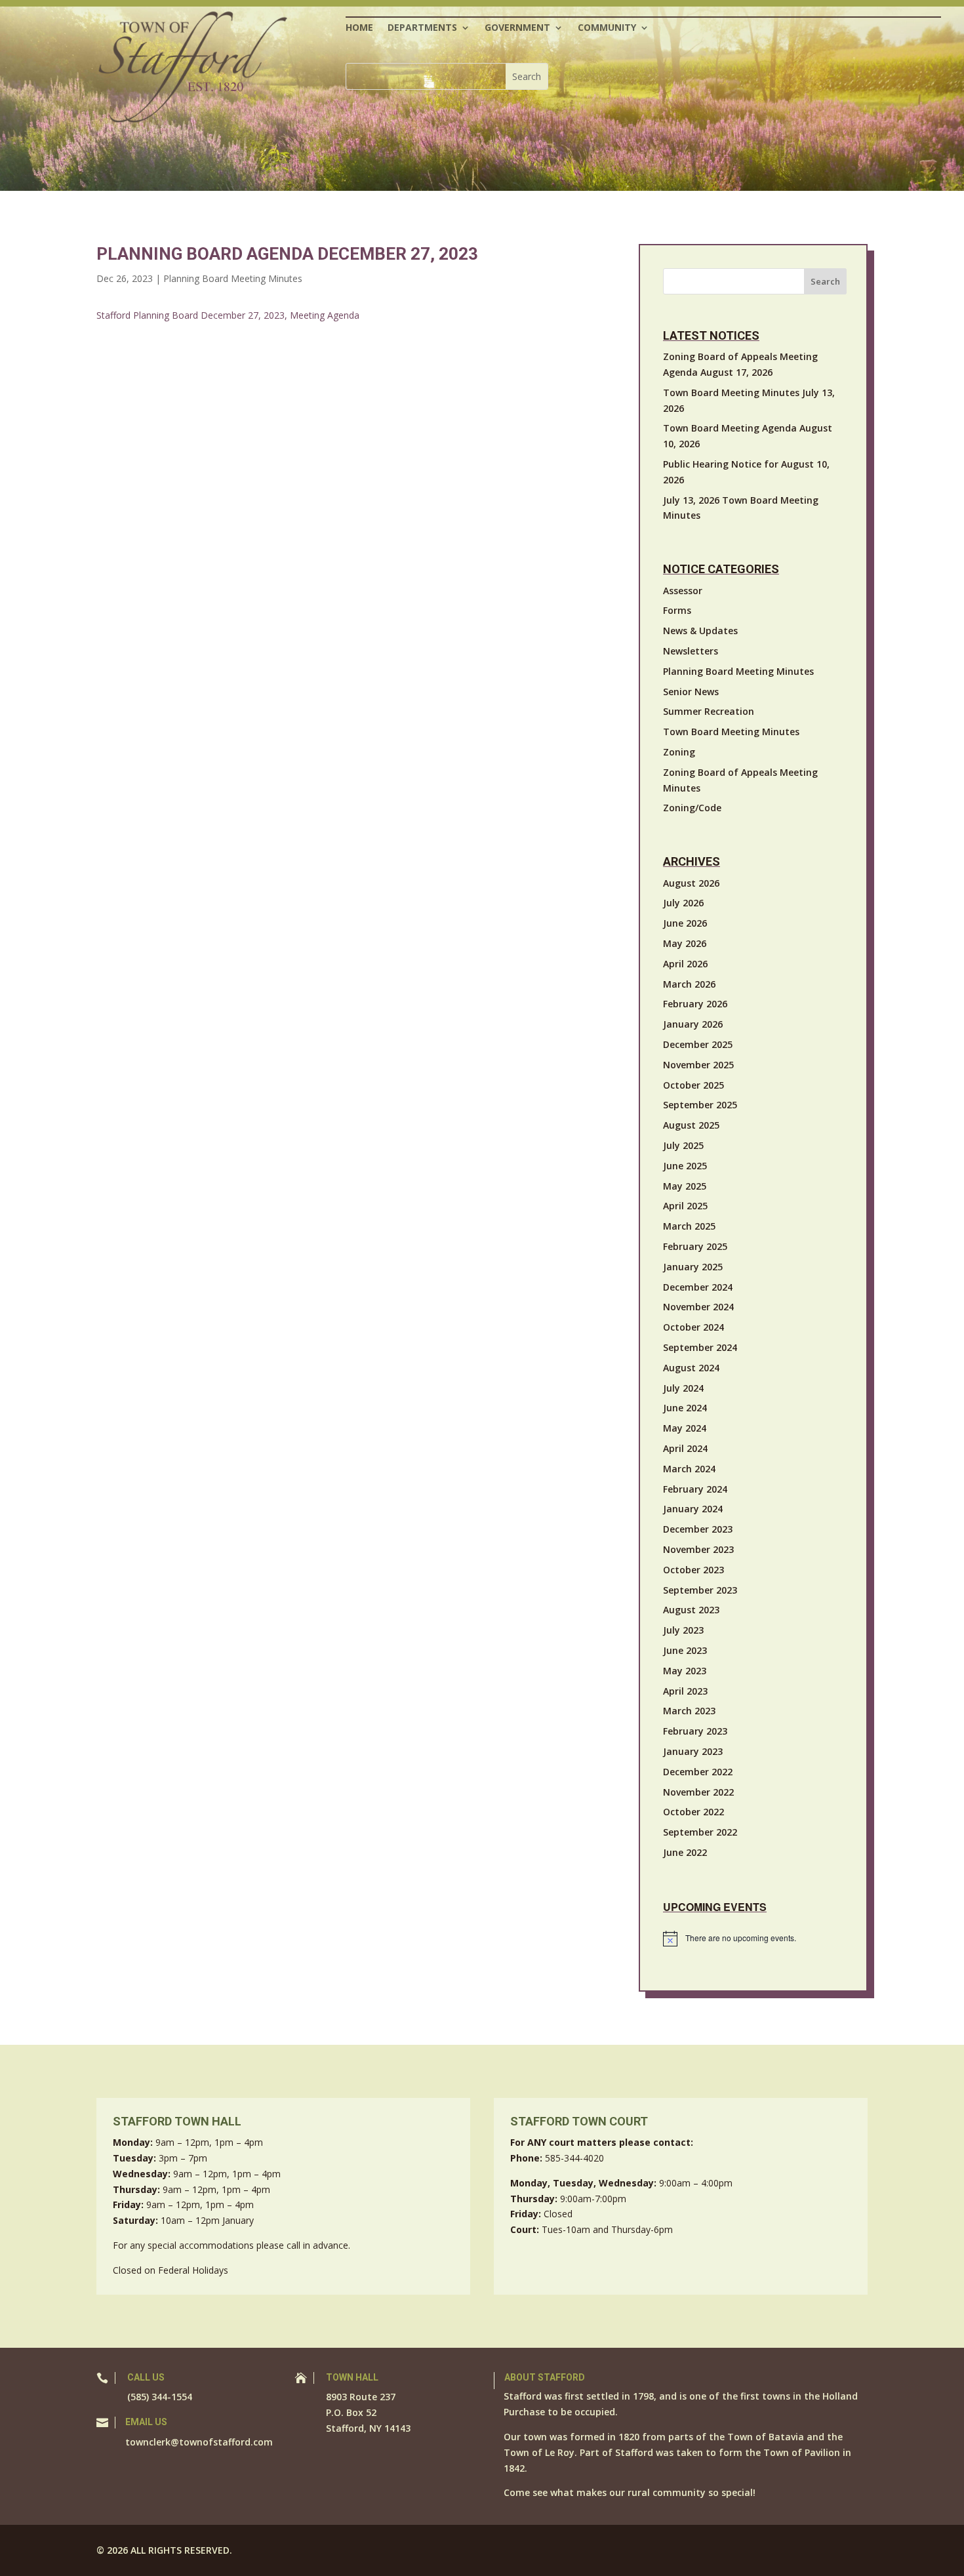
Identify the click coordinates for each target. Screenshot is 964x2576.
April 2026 (685, 964)
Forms (677, 610)
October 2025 (693, 1085)
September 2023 (700, 1590)
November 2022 (698, 1792)
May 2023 (685, 1671)
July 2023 (683, 1630)
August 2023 (691, 1610)
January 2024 (693, 1509)
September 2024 (700, 1347)
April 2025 (685, 1206)
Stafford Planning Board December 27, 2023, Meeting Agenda (228, 315)
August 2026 (691, 883)
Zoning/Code (692, 808)
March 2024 (689, 1469)
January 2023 (693, 1751)
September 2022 (700, 1832)
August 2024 (691, 1368)
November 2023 (698, 1549)
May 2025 (685, 1186)
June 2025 (685, 1166)
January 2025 (693, 1267)
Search (825, 281)
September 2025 (700, 1105)
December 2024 (698, 1287)
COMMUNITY (607, 28)
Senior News (691, 692)
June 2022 (685, 1852)
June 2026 (685, 923)
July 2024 (683, 1388)
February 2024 (695, 1489)
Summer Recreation (709, 711)
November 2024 (698, 1307)
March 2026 (689, 984)
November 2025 (698, 1065)
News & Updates (700, 631)
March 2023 (689, 1711)
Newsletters (691, 651)
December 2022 (698, 1772)
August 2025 (691, 1125)
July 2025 (683, 1145)
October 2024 (693, 1327)
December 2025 (698, 1044)
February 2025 (695, 1246)
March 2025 (689, 1226)
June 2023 (685, 1650)
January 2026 (693, 1024)
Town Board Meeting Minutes (731, 732)
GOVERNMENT (517, 28)
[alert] (755, 1939)
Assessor (683, 591)
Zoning (679, 752)
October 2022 (693, 1812)
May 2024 (685, 1428)
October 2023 (693, 1570)
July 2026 (683, 903)
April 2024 (685, 1448)
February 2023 (695, 1731)
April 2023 (685, 1691)
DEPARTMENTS (422, 28)
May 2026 (685, 943)
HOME (359, 28)
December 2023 (698, 1529)
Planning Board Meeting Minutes (233, 278)
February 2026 (695, 1004)
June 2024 (685, 1408)
